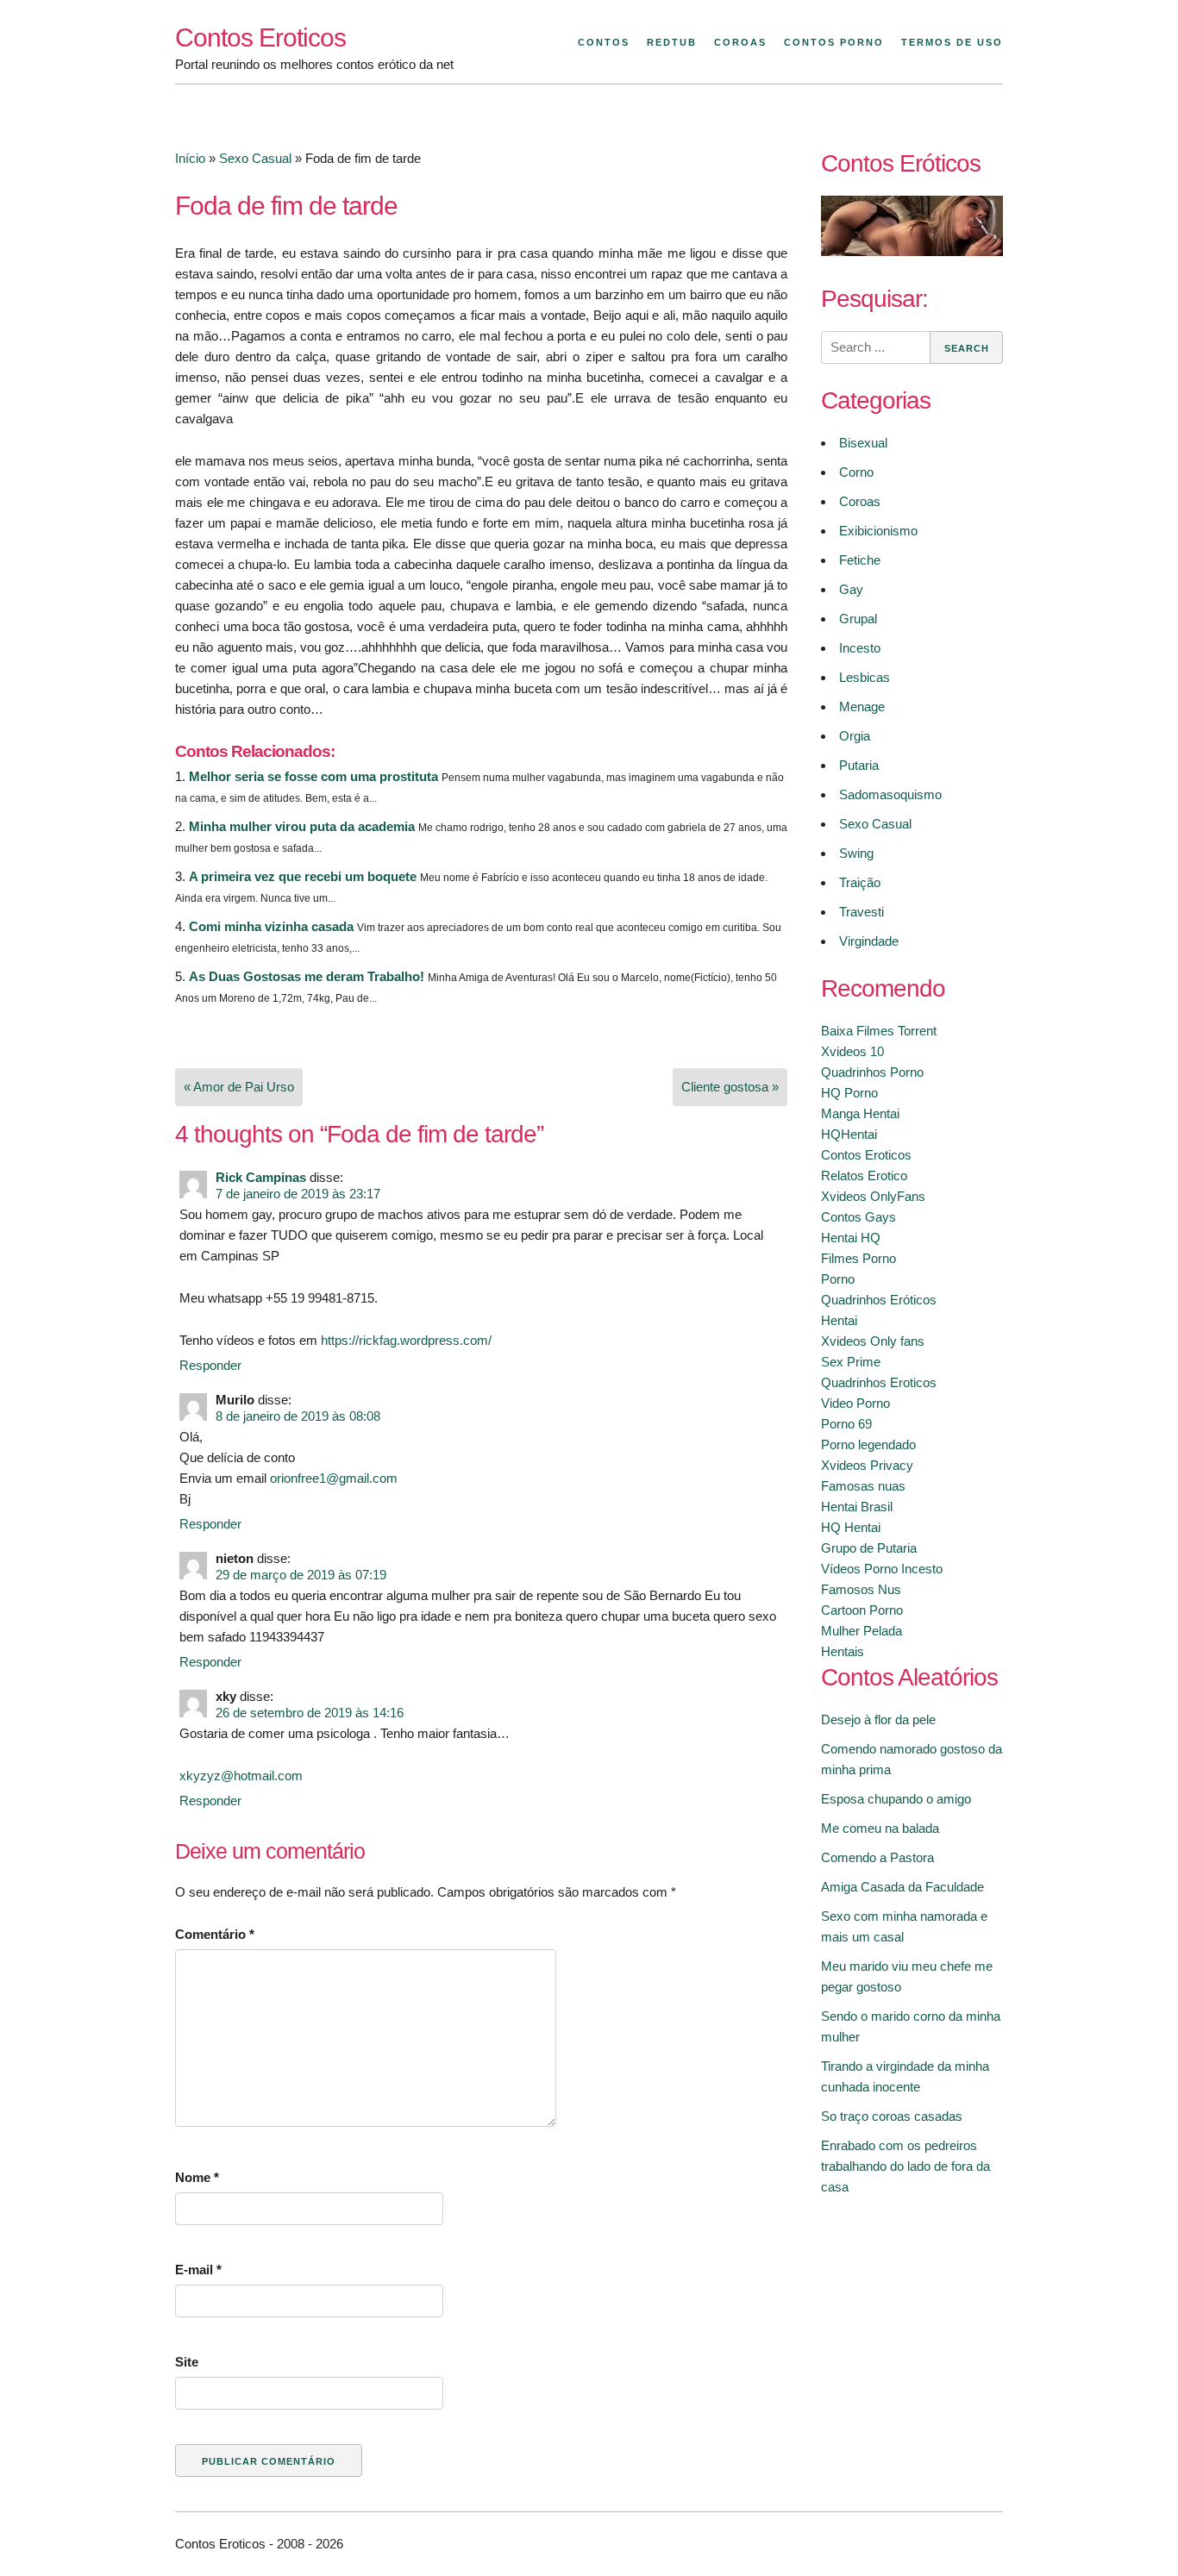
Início (190, 158)
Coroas (740, 42)
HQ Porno (849, 1093)
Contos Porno (834, 42)
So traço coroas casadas (892, 2116)
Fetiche (860, 560)
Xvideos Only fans (873, 1341)
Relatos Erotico (864, 1175)
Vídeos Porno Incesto (882, 1569)
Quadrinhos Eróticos (879, 1300)
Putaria (859, 765)
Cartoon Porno (862, 1610)
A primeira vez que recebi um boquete (303, 876)
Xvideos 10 (852, 1051)
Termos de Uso (952, 42)
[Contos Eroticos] (912, 251)
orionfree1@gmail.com (334, 1478)
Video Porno (855, 1403)
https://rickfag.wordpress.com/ (406, 1340)
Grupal (858, 619)
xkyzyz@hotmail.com (241, 1776)
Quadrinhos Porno (872, 1072)
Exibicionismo (878, 531)
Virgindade (869, 941)
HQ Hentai (851, 1527)
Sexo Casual (255, 158)
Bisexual (863, 443)
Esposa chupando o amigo (896, 1799)
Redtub (672, 42)
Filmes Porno (858, 1258)
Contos (604, 42)
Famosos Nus (861, 1589)
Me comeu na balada (880, 1828)
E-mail (198, 2270)
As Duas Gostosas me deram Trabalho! (307, 976)
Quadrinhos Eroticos (879, 1382)
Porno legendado (868, 1444)
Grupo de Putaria (869, 1548)
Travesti (862, 912)
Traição (860, 882)
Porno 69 (846, 1424)
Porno (838, 1279)
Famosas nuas (863, 1486)
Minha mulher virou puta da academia (302, 826)
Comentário (215, 1934)
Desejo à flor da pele (878, 1719)
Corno (856, 472)
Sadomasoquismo (890, 794)
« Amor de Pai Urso (239, 1087)
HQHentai (849, 1134)
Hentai (839, 1320)
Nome (197, 2177)
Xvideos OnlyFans (873, 1196)
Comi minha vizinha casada (271, 926)
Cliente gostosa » (730, 1087)
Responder (210, 1365)
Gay (851, 589)
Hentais (843, 1651)
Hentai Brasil (857, 1507)
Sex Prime (851, 1362)
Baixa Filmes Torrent (879, 1031)
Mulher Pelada (862, 1631)
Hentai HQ (851, 1238)
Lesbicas (865, 677)
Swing (856, 853)
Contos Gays (858, 1217)
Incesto (860, 648)
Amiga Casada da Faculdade (902, 1887)
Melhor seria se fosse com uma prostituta (313, 776)
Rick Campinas (261, 1177)
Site (187, 2362)
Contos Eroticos (260, 38)
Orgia (855, 736)
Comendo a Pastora (877, 1857)
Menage (862, 707)
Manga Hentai (860, 1113)
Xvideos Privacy (867, 1465)
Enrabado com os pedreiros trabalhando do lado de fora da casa (905, 2166)
